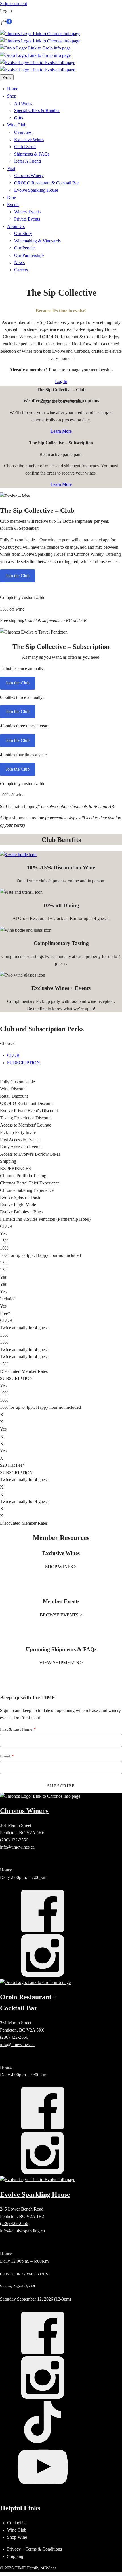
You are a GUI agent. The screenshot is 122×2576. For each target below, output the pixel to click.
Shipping (15, 2556)
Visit (11, 168)
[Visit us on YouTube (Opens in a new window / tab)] (43, 2486)
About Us (16, 226)
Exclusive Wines (29, 140)
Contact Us (17, 2523)
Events (13, 205)
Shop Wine (17, 2537)
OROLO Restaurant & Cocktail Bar (47, 183)
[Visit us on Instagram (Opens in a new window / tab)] (43, 2397)
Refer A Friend (28, 161)
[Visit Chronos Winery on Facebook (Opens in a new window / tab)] (43, 1931)
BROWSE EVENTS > (61, 1615)
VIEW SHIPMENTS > (61, 1663)
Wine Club (17, 125)
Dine (11, 197)
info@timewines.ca (18, 1847)
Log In (61, 381)
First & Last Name (16, 1729)
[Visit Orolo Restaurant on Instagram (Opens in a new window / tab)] (43, 2173)
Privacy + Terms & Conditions (34, 2549)
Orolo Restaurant (26, 1997)
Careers (21, 270)
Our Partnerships (29, 255)
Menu (7, 77)
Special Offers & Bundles (37, 110)
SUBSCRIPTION (24, 1063)
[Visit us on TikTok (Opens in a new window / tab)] (43, 2442)
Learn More (61, 431)
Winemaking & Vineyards (37, 241)
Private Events (27, 219)
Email (5, 1756)
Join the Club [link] (18, 576)
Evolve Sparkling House (36, 190)
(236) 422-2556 (14, 1840)
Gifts (19, 118)
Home (13, 89)
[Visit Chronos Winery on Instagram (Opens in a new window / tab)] (43, 1975)
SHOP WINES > (61, 1567)
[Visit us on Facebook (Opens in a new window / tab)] (43, 2352)
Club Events (25, 147)
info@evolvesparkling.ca (22, 2231)
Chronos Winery (29, 175)
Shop (12, 96)
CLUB (13, 1055)
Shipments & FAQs (32, 154)
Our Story (23, 233)
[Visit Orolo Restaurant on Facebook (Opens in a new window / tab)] (43, 2128)
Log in (6, 11)
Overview (23, 132)
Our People (24, 248)
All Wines (23, 103)
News (19, 263)
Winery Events (27, 212)
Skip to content (13, 4)
